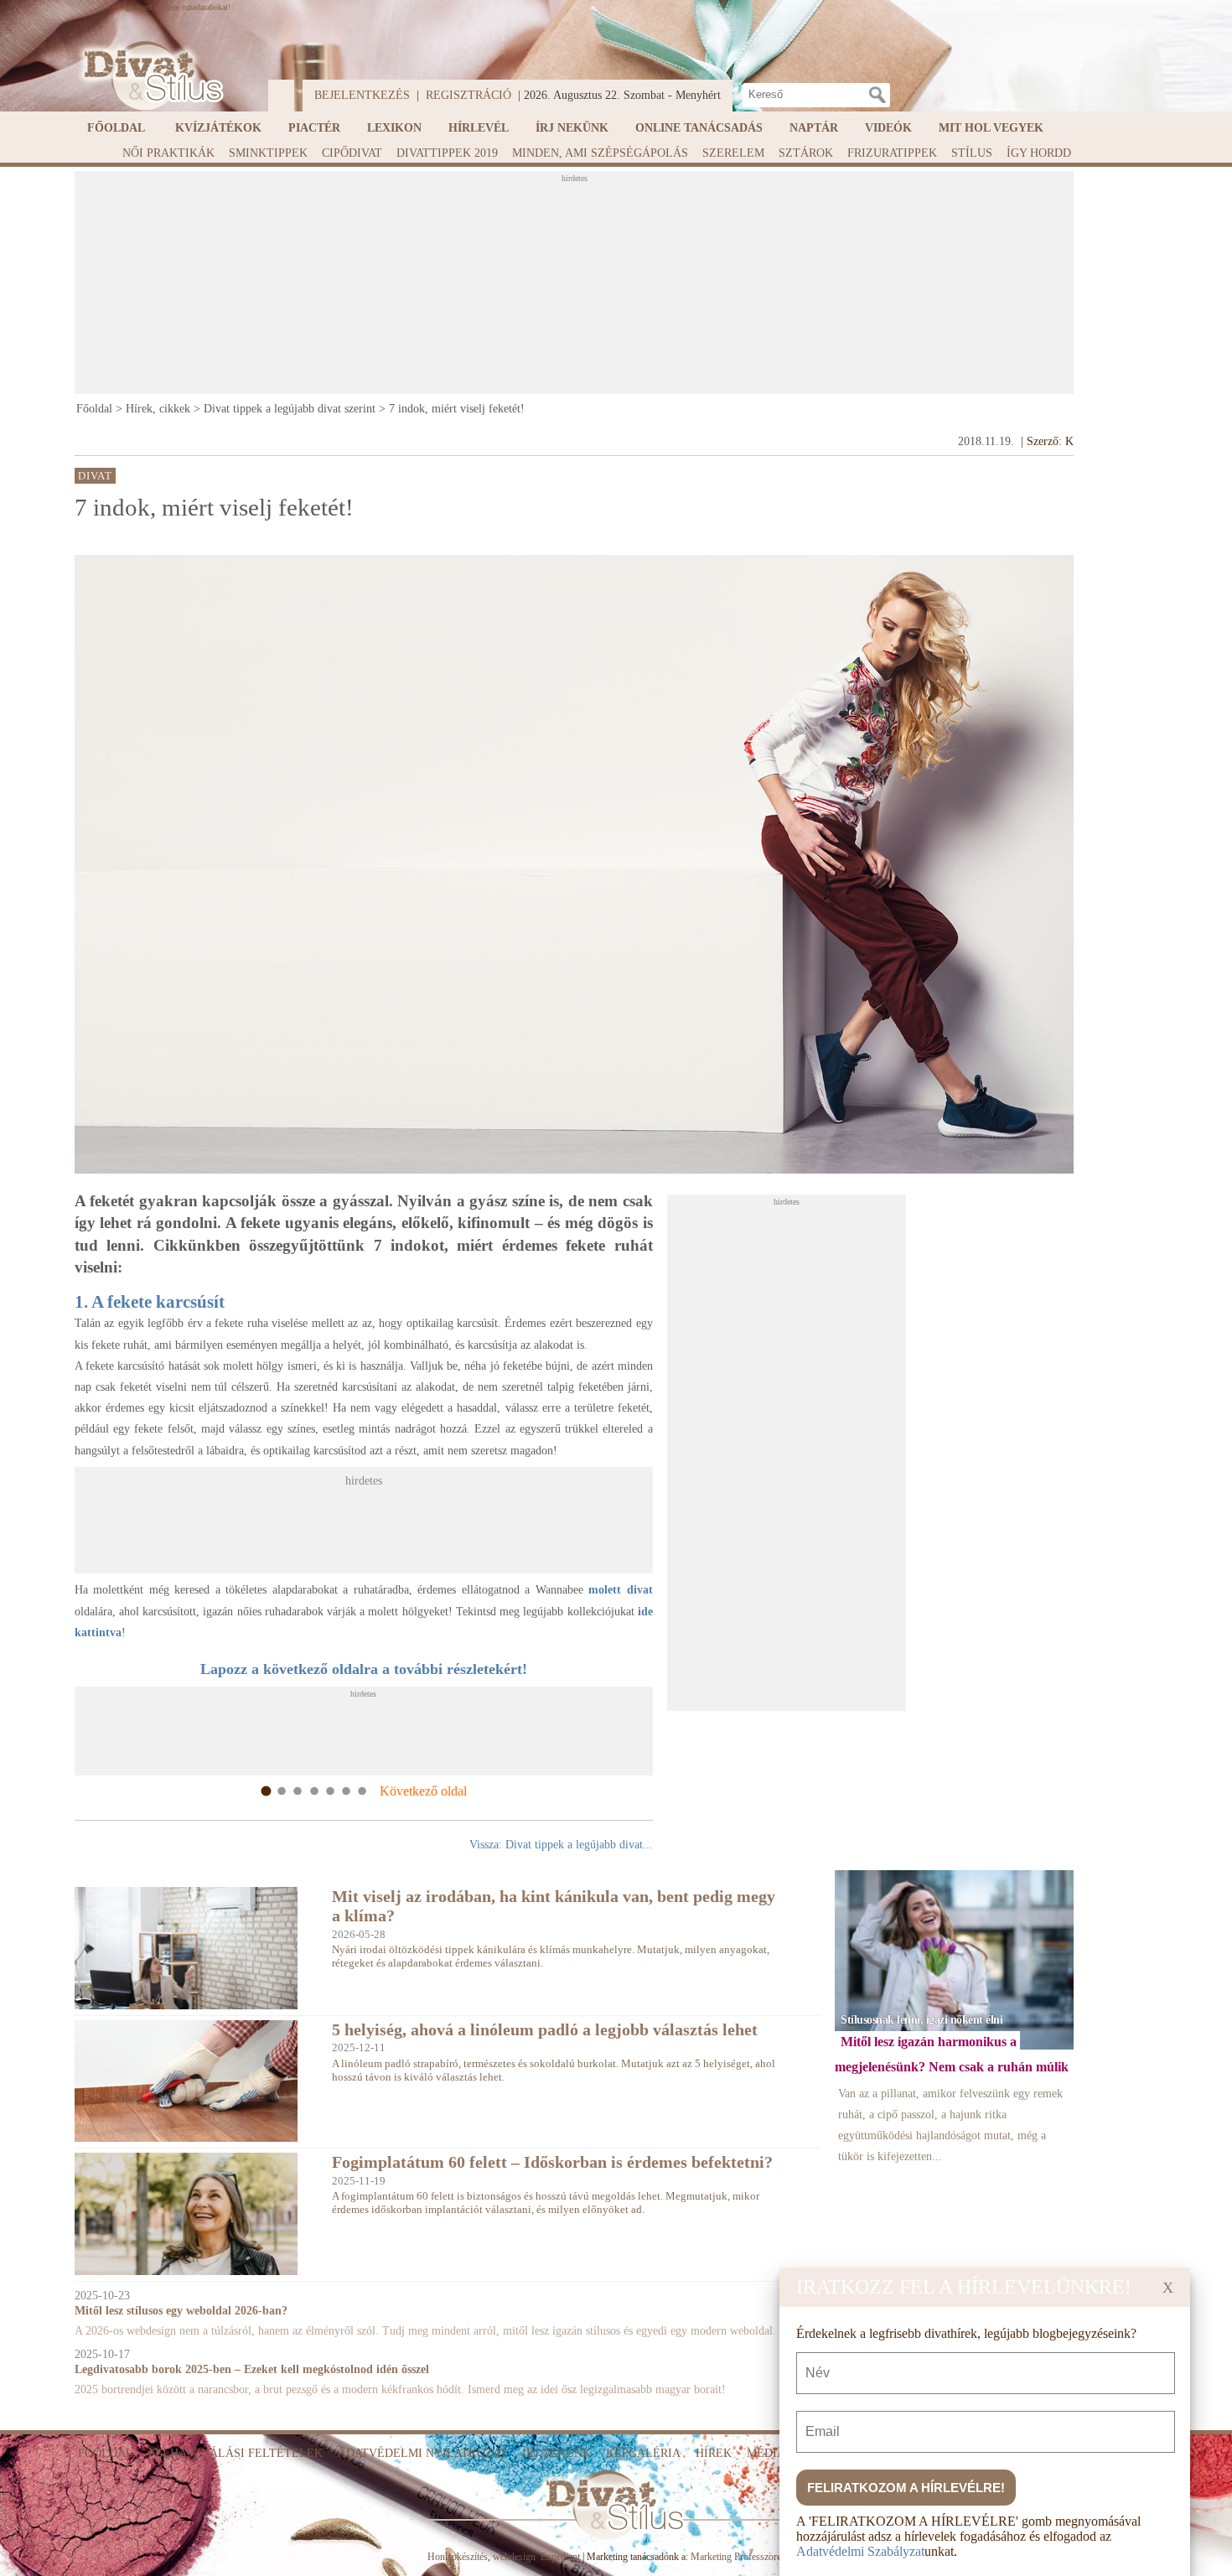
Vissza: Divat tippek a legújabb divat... (561, 1845)
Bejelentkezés (362, 95)
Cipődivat (352, 153)
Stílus (972, 153)
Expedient (560, 2557)
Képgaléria (643, 2453)
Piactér (314, 128)
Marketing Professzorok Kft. (748, 2557)
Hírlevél (479, 128)
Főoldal (116, 128)
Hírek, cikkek (158, 409)
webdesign (514, 2557)
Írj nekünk (572, 128)
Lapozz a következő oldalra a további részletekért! (364, 1669)
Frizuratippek (892, 153)
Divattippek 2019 (447, 153)
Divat (96, 475)
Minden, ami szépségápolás (600, 153)
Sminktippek (268, 153)
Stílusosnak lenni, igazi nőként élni (921, 2019)
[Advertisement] (574, 288)
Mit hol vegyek (991, 128)
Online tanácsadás (699, 128)
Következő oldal (423, 1791)
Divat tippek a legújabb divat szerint (290, 409)
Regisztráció (468, 95)
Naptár (814, 128)
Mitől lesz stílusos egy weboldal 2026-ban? (181, 2311)
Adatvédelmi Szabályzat (860, 2551)
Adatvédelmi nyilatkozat (422, 2453)
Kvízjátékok (218, 128)
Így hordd (1039, 153)
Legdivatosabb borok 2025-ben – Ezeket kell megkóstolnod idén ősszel (252, 2369)
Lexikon (394, 128)
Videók (888, 128)
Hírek (714, 2453)
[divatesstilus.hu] (149, 76)
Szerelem (733, 153)
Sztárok (806, 153)
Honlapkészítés (458, 2557)
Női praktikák (168, 153)
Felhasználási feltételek (236, 2453)
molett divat (621, 1590)
